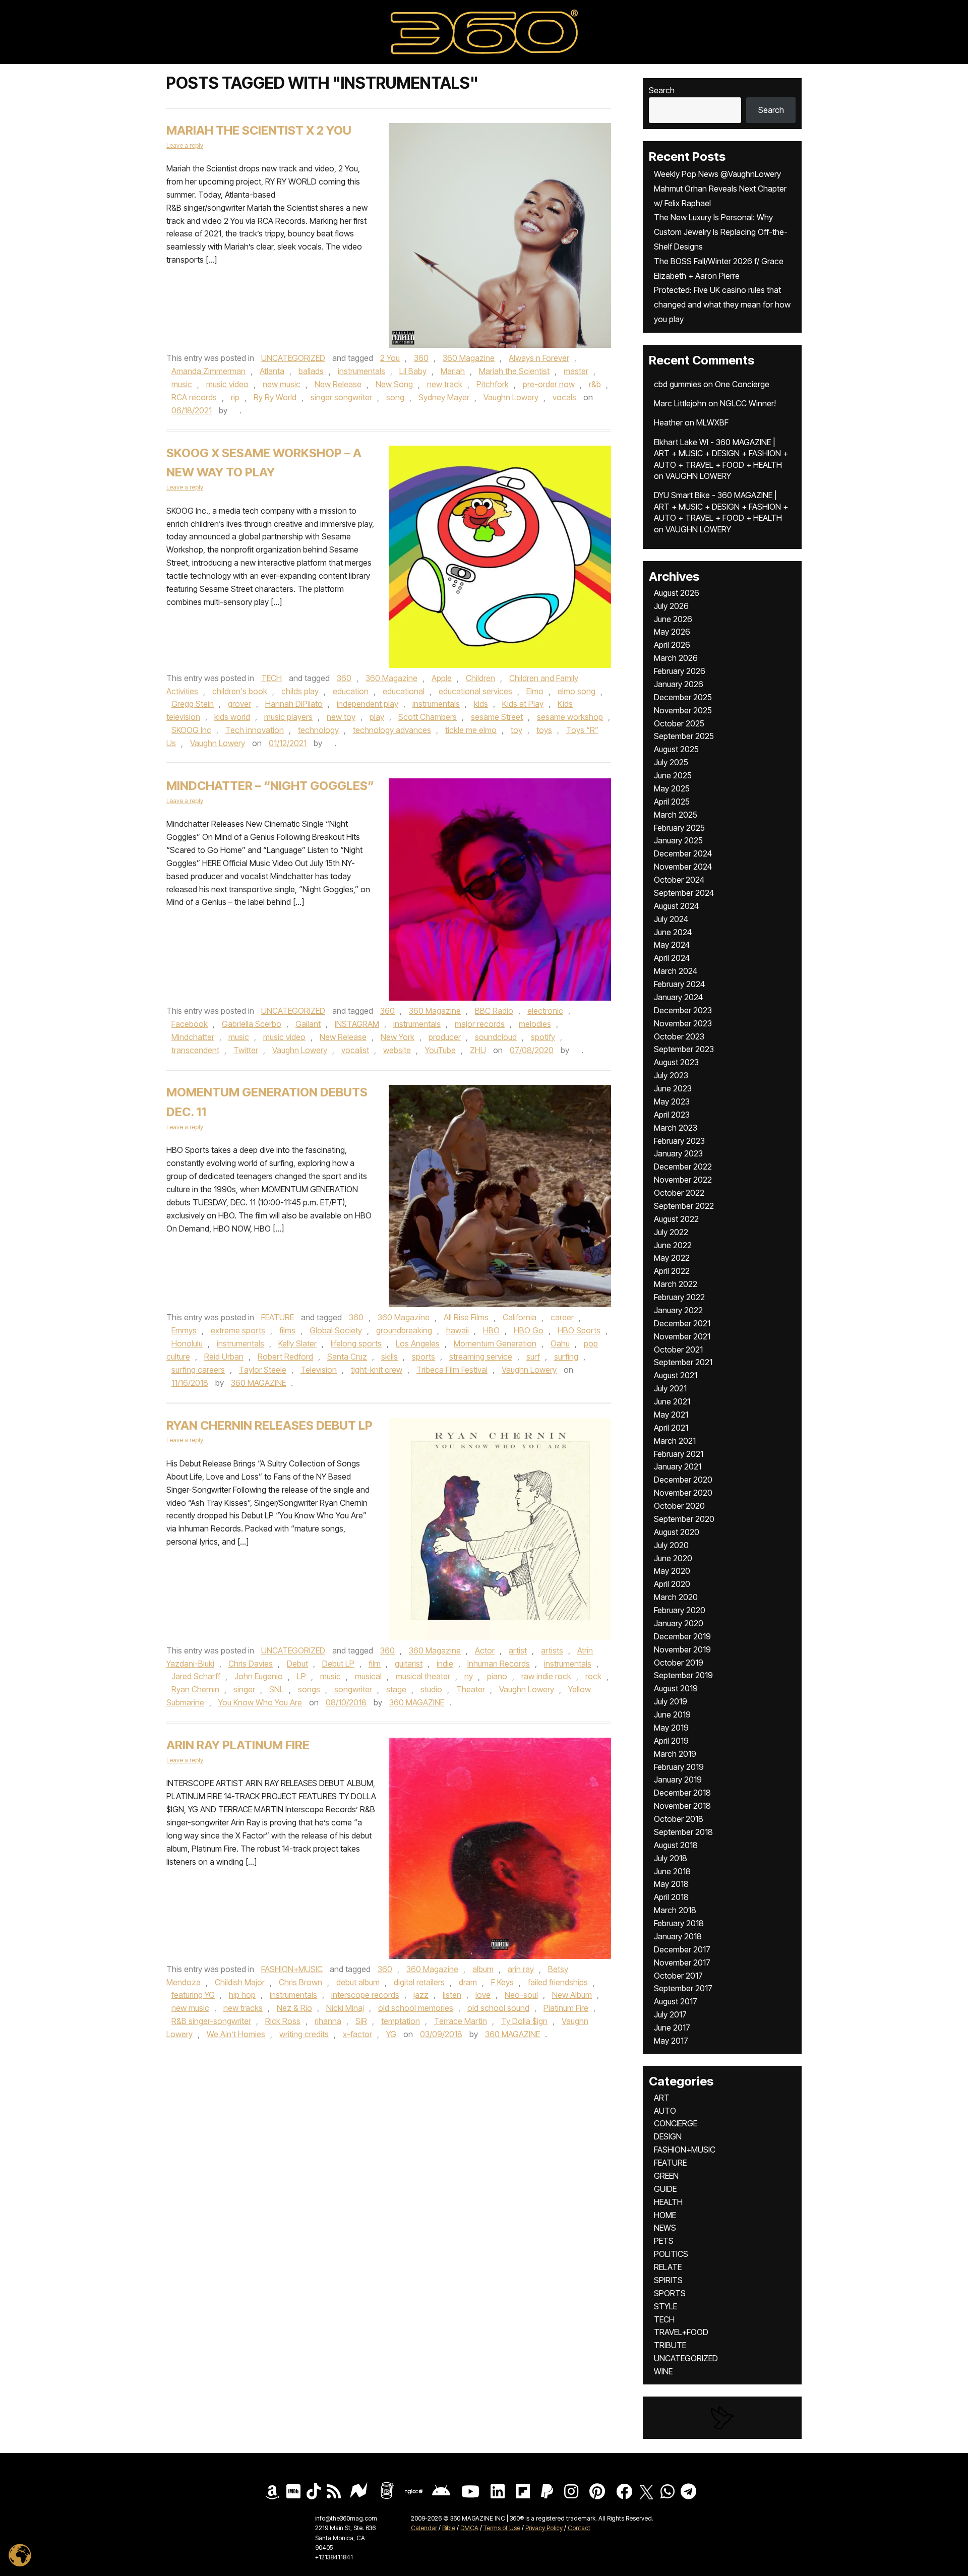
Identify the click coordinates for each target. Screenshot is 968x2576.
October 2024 (679, 880)
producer (445, 1037)
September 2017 (683, 1988)
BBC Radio (494, 1011)
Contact (579, 2528)
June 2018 (672, 1871)
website (397, 1050)
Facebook (190, 1024)
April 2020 (672, 1584)
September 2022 (684, 1206)
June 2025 (673, 775)
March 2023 (676, 1128)
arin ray (521, 1969)
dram (468, 1982)
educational (404, 691)
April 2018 (671, 1897)
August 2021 (676, 1375)
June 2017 (672, 2028)
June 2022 (673, 1245)
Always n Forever (539, 358)
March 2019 (675, 1754)
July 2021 (670, 1388)
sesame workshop (570, 717)
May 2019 (671, 1728)
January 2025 (678, 840)
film (375, 1664)
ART (662, 2098)
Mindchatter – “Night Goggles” (270, 786)
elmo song (577, 691)
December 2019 (682, 1636)
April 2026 (672, 645)
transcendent (195, 1050)
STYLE (665, 2306)
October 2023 (679, 1036)
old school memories (416, 2008)
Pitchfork (493, 384)
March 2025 (676, 815)
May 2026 (672, 632)
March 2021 (675, 1441)
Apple (442, 678)
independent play (368, 704)
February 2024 (679, 984)
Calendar (424, 2528)
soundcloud (496, 1037)
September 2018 (683, 1832)
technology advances (392, 730)
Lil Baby (413, 371)
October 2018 (679, 1819)
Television (319, 1370)
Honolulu (187, 1343)
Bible (449, 2528)
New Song (394, 384)
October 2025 (679, 723)
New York (398, 1037)
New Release (338, 384)
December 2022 (683, 1167)
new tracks (243, 2008)
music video (227, 384)
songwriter (353, 1689)
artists (552, 1650)
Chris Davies (251, 1664)
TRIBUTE (670, 2345)
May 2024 (672, 945)
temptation (401, 2021)
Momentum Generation (495, 1343)
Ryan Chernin (195, 1689)
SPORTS (670, 2293)
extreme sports (238, 1330)
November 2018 (682, 1806)
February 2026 (680, 671)
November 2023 (683, 1023)
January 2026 (679, 684)
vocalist (355, 1050)
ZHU (478, 1050)
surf (533, 1357)
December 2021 (682, 1323)
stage (396, 1689)
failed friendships (558, 1982)
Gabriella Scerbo (252, 1024)
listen (452, 1995)
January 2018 (678, 1936)
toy (517, 730)
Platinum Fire (566, 2008)
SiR (361, 2021)
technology (318, 730)
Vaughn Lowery (511, 397)
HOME (665, 2215)
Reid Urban (224, 1357)
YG (391, 2034)
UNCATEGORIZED (293, 358)
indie (445, 1664)
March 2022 (676, 1284)
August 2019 (676, 1688)
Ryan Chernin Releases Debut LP (269, 1425)
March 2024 (676, 971)
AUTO (665, 2111)
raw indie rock (546, 1676)
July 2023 (671, 1075)
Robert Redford (285, 1357)
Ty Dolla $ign (524, 2021)
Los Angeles (418, 1343)
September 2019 (683, 1675)
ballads (311, 371)
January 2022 (678, 1310)
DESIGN (668, 2136)
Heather (668, 422)
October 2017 (678, 1976)
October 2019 (679, 1663)
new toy (341, 717)
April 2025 (672, 802)
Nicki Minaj (345, 2008)
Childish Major (240, 1982)
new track (445, 384)
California (520, 1317)
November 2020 (683, 1493)
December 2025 (683, 697)
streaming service (481, 1357)
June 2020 (673, 1558)
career (562, 1317)
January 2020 (679, 1623)
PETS (664, 2241)
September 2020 (684, 1519)
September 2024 (684, 893)
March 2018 (675, 1910)
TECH (271, 678)
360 (421, 358)
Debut (297, 1664)
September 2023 (684, 1049)
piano (497, 1676)
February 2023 (679, 1141)
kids (481, 704)
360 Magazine (469, 358)
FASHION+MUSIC (292, 1969)
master (576, 371)
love (483, 1995)
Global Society (336, 1330)
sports (423, 1357)
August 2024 (676, 906)
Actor (485, 1650)
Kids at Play (523, 704)
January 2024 (678, 997)
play (377, 717)
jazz (421, 1995)
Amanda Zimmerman (208, 371)
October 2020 (679, 1506)
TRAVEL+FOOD (681, 2332)
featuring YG (193, 1995)
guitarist (409, 1664)
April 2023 (672, 1115)
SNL (277, 1689)
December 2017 (682, 1949)
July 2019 (671, 1701)
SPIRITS (668, 2280)
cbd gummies (678, 384)
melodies (535, 1024)
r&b (595, 384)
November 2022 (683, 1180)
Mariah (453, 371)
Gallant (308, 1024)
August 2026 (677, 593)
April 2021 (671, 1428)
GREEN (666, 2176)
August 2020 (677, 1532)
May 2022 (672, 1258)
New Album (572, 1995)
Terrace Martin (461, 2021)
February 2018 (679, 1923)
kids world (232, 717)
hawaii (458, 1330)
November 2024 (683, 867)
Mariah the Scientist (514, 371)
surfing (566, 1357)
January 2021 (678, 1466)
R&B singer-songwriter (211, 2021)
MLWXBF (712, 422)
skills (389, 1357)
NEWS (665, 2228)
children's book (240, 691)
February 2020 (680, 1610)
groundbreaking (404, 1330)
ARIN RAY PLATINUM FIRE (238, 1745)
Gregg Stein (193, 704)
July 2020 (671, 1545)
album (483, 1969)
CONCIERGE (676, 2123)
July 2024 (671, 919)
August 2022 (676, 1219)
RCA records (194, 397)
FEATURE (278, 1317)
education (351, 691)
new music (282, 384)
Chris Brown (300, 1982)
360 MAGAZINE (258, 1383)
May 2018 (671, 1884)
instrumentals (361, 371)
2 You (390, 358)
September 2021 (683, 1362)
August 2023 (676, 1062)
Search (662, 90)
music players (288, 717)
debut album (358, 1982)
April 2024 (672, 958)
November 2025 (683, 710)
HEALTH (668, 2202)
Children (480, 678)
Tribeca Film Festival (452, 1370)
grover (239, 704)
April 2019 (671, 1741)
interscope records (365, 1995)
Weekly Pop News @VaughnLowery (717, 174)
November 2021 (682, 1336)
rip (235, 397)
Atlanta (272, 371)
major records (480, 1024)
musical (368, 1676)
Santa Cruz (347, 1357)
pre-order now (549, 384)
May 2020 (672, 1571)
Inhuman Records (499, 1664)
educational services (475, 691)
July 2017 (670, 2014)
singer (244, 1689)
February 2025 (679, 828)
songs (309, 1689)
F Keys (502, 1982)
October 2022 (679, 1193)
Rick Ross (283, 2021)
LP (301, 1676)
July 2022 (671, 1232)
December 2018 (682, 1793)
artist (518, 1650)
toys (544, 730)
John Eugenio (259, 1676)
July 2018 (671, 1858)
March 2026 (676, 658)
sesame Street (497, 717)
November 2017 (682, 1962)
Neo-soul (521, 1995)
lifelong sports (356, 1343)
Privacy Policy (544, 2528)
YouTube (440, 1050)
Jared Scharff (196, 1676)
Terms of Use (502, 2528)
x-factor (357, 2034)
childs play (300, 691)
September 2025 (684, 736)
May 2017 (671, 2041)
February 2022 (679, 1297)
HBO (491, 1330)
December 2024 (683, 853)
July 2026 (671, 606)
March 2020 (676, 1597)
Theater (471, 1689)
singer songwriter (341, 397)
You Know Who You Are (260, 1702)
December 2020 (683, 1480)
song (395, 397)
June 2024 (673, 932)
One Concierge (742, 384)
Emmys (184, 1330)
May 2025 (672, 788)
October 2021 (678, 1350)
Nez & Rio (294, 2008)
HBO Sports (579, 1330)
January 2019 (678, 1780)
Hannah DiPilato (294, 704)
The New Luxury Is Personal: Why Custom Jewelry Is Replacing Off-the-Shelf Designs (721, 232)
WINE (663, 2371)
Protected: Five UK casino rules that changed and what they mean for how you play (722, 304)
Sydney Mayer (444, 397)
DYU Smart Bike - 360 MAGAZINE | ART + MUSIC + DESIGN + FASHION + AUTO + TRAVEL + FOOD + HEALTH (721, 506)
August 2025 (676, 749)
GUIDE (665, 2189)
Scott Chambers (428, 717)
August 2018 (676, 1845)
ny (469, 1676)
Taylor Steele (263, 1370)
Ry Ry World (275, 397)
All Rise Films (466, 1317)
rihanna (328, 2021)
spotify (543, 1037)
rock (593, 1676)
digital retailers (419, 1982)
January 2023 (678, 1153)
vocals (564, 397)
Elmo (535, 691)
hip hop (242, 1995)
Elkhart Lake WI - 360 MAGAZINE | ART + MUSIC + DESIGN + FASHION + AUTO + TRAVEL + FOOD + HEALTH (721, 453)
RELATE (668, 2267)
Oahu (560, 1343)
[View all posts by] (234, 410)
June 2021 (672, 1401)
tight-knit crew (377, 1370)
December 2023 (683, 1010)
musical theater (423, 1676)
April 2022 (672, 1271)
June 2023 (673, 1088)
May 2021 (671, 1415)
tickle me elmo (471, 730)
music (182, 384)
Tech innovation (255, 730)
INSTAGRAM (357, 1024)
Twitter (246, 1050)
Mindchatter (193, 1037)
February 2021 (679, 1454)
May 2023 (672, 1101)
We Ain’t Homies (236, 2034)
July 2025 (671, 762)
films (287, 1330)
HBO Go (529, 1330)
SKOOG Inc (191, 730)
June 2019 (672, 1714)
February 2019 (679, 1767)
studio (431, 1689)
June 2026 (673, 619)
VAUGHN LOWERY (698, 476)
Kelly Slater (297, 1343)
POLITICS (671, 2254)
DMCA (469, 2528)
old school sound (498, 2008)
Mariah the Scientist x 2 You (259, 130)
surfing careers (198, 1370)
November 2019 (682, 1649)
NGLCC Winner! (748, 403)
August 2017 (676, 2001)
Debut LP (338, 1664)
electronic (545, 1011)
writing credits (304, 2034)
